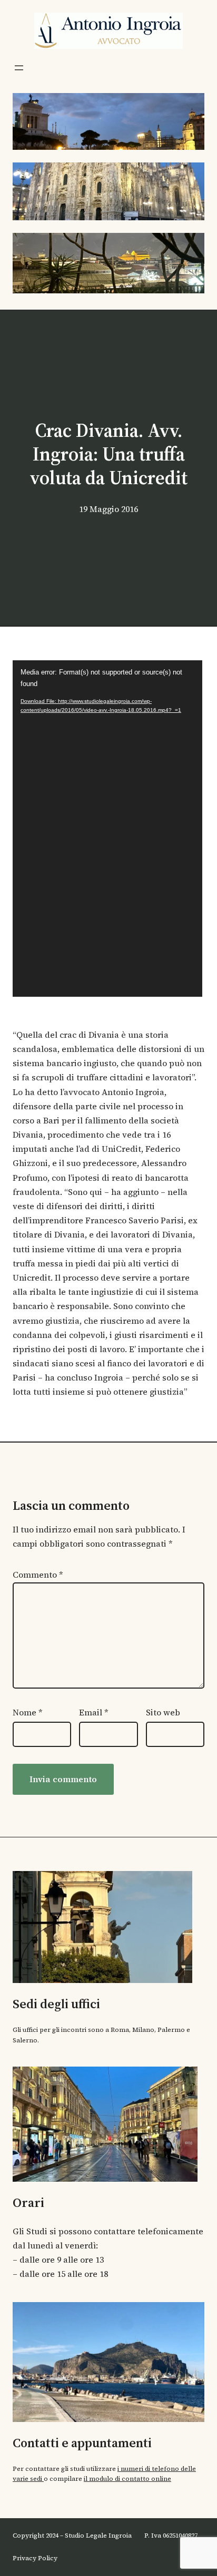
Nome (28, 1712)
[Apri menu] (19, 68)
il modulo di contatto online (127, 2479)
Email (94, 1712)
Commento (38, 1575)
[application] (107, 829)
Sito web (163, 1712)
